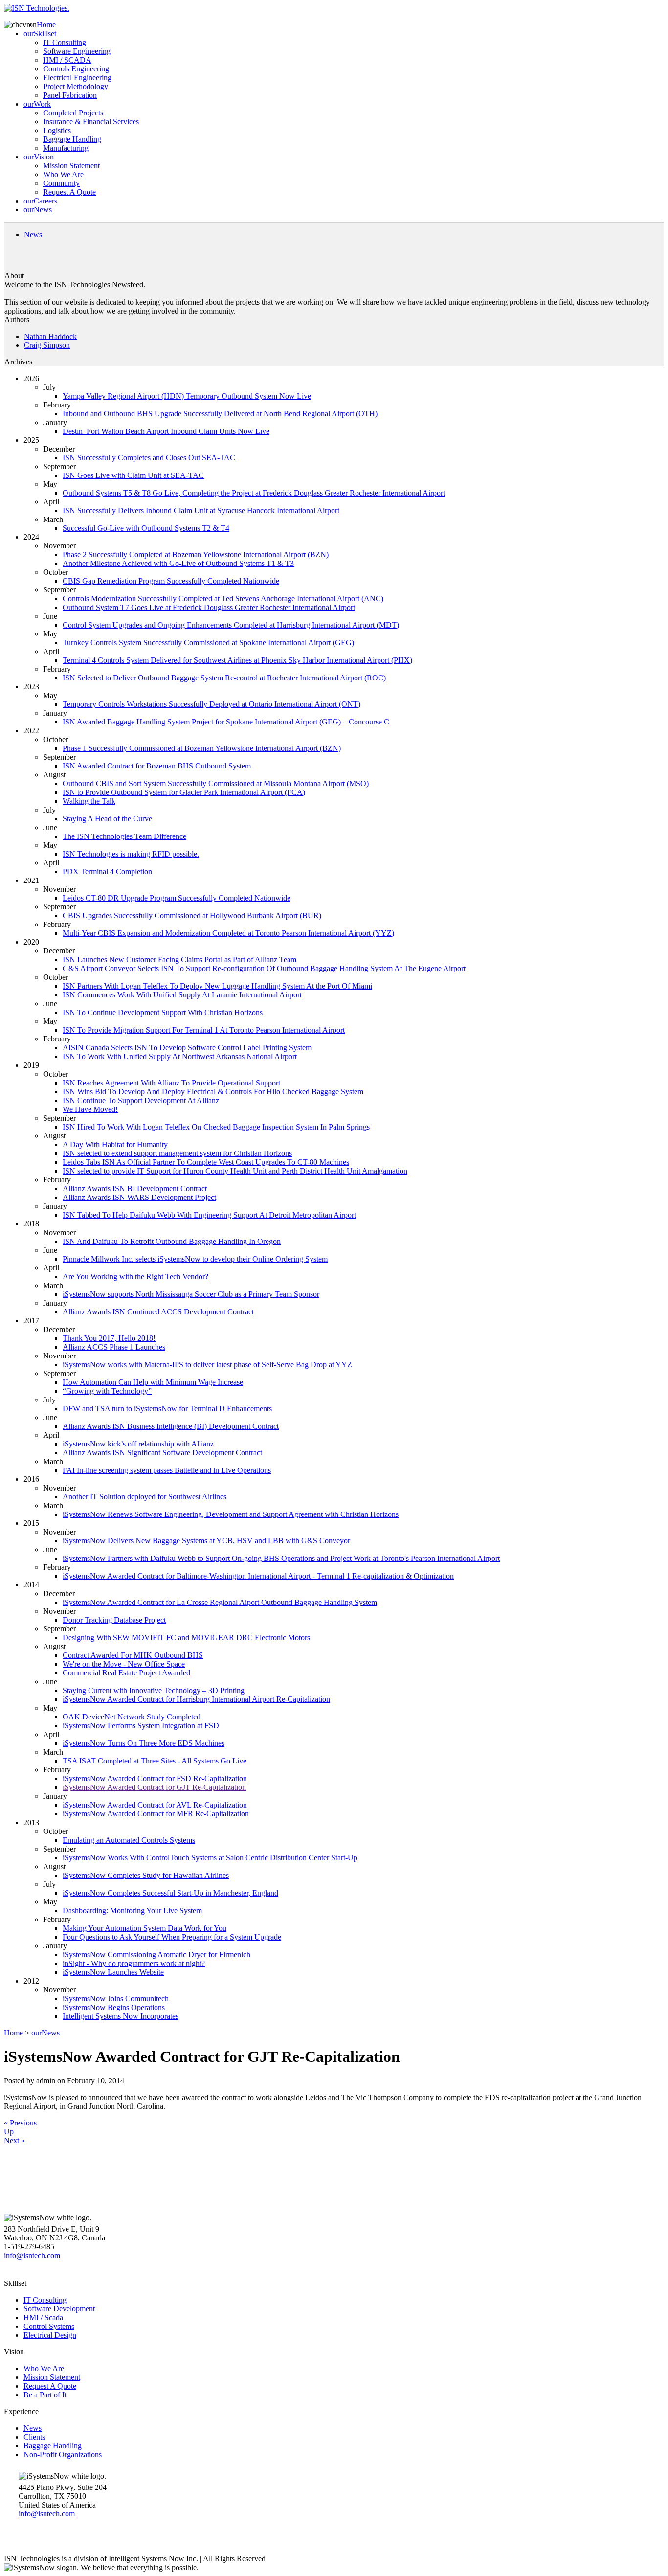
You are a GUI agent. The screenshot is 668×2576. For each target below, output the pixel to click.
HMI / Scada (43, 2317)
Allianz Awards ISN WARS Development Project (139, 1197)
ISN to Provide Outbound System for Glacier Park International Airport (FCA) (184, 792)
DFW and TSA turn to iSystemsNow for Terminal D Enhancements (167, 1409)
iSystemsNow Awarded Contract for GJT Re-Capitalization (154, 1787)
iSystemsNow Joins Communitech (116, 1999)
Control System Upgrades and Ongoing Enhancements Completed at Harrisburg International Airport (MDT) (231, 625)
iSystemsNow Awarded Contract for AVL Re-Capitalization (155, 1805)
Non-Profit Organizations (63, 2454)
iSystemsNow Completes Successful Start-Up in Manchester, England (170, 1893)
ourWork (37, 104)
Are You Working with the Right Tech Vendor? (135, 1277)
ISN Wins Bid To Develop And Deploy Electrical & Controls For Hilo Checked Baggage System (213, 1092)
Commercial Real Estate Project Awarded (126, 1673)
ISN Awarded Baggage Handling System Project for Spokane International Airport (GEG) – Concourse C (226, 722)
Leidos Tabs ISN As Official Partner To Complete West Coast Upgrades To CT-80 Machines (206, 1162)
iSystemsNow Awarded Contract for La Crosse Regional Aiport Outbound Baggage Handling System (220, 1602)
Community (61, 183)
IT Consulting (65, 42)
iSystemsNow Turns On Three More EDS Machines (144, 1743)
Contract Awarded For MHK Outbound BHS (133, 1655)
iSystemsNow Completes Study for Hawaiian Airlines (146, 1875)
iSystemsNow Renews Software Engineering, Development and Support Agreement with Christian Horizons (231, 1514)
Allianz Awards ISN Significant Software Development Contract (162, 1453)
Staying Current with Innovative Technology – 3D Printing (154, 1690)
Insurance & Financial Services (91, 122)
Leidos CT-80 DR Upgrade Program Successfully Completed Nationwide (177, 898)
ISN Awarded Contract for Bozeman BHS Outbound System (157, 766)
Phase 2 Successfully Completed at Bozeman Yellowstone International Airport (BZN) (196, 554)
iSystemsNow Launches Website (113, 1972)
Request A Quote (69, 192)
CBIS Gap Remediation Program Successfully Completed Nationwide (171, 581)
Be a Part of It (45, 2395)
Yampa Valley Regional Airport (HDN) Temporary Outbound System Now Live (187, 396)
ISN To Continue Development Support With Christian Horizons (163, 1012)
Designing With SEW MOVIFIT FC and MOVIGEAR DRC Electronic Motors (186, 1638)
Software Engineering (77, 51)
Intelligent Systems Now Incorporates (121, 2016)
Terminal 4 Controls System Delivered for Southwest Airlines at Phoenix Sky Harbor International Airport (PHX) (237, 660)
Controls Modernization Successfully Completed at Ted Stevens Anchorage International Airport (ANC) (223, 599)
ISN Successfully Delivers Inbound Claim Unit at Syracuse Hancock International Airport (201, 510)
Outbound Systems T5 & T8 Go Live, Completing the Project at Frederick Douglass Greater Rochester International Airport (254, 493)
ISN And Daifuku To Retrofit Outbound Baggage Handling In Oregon (172, 1241)
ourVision (39, 157)
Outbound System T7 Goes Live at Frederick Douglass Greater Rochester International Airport (209, 607)
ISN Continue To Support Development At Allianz (141, 1100)
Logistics (57, 130)
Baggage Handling (72, 139)
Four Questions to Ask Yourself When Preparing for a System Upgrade (172, 1937)
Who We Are (63, 174)
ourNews (38, 210)
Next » (14, 2140)
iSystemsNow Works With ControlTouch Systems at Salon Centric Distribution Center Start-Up (210, 1858)
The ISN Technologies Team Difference (124, 836)
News (33, 235)
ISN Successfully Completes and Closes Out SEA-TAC (149, 458)
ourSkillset (40, 34)
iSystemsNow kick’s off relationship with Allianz (138, 1444)
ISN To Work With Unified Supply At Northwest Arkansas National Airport (180, 1056)
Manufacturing (66, 148)
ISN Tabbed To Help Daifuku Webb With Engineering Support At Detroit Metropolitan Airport (209, 1215)
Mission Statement (71, 166)
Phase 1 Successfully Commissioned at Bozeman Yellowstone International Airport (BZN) (202, 748)
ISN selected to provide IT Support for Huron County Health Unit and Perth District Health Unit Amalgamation (235, 1171)
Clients (34, 2437)
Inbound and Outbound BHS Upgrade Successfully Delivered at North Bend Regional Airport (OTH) (220, 414)
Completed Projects (73, 113)
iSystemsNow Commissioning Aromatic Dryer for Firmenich (156, 1955)
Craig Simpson (47, 345)
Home (46, 25)
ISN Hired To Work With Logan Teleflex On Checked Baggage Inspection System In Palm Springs (216, 1127)
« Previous (20, 2123)
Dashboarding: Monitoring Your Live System (132, 1910)
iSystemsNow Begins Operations (114, 2007)
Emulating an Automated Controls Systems (129, 1840)
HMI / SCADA (67, 60)
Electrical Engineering (77, 78)
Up (9, 2132)
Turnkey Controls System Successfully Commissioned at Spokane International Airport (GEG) (208, 643)
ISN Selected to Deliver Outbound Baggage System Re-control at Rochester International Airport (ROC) (224, 678)
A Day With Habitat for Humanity (115, 1144)
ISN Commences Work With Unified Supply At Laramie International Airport (182, 995)
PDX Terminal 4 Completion (107, 871)
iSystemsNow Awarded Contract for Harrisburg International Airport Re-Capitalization (196, 1699)
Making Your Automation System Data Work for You (145, 1928)
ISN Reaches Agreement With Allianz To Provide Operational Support (171, 1083)
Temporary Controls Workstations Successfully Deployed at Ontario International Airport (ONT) (212, 704)
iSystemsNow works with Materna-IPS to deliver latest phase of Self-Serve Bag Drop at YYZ (207, 1365)
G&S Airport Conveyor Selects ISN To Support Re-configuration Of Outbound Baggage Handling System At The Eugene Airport (264, 968)
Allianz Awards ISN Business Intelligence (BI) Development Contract (171, 1426)
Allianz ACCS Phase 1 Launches (114, 1347)
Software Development (59, 2309)
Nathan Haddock (50, 336)
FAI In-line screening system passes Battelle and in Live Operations (167, 1470)
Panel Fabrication (70, 95)
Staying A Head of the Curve (107, 819)
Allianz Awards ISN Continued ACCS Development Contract (158, 1312)
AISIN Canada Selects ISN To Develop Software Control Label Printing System (187, 1048)
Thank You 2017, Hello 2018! (109, 1338)
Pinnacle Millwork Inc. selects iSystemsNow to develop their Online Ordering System (195, 1259)
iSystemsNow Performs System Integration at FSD (141, 1726)
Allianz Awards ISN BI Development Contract (135, 1188)
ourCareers (40, 201)
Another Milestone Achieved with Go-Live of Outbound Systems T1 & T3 (178, 563)
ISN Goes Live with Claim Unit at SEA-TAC (133, 475)
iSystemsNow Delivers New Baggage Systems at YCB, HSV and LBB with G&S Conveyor (206, 1541)
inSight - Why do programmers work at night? (134, 1963)
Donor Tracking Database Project (114, 1620)
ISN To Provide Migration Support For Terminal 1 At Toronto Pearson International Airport (204, 1030)
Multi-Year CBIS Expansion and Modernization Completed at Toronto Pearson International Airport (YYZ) (228, 933)
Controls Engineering (76, 69)
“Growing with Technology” (107, 1391)
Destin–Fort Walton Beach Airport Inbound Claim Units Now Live (166, 431)
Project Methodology (76, 86)
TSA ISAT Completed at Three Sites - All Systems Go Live (155, 1761)
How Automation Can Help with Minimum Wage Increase (153, 1382)
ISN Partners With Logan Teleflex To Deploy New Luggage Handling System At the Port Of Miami (217, 986)
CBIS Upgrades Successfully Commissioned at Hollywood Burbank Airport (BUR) (192, 915)
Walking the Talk (89, 801)
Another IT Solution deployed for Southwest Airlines (145, 1497)
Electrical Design (50, 2335)
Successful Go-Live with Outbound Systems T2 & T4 (146, 528)
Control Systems (49, 2326)
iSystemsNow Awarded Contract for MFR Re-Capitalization (156, 1814)
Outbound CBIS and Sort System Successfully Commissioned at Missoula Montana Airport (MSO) (216, 783)
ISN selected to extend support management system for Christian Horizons (177, 1153)
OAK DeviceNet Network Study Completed (132, 1717)
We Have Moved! (90, 1109)
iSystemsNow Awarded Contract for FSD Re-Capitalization (155, 1778)
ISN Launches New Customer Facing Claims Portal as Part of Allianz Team (179, 960)
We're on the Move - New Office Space (124, 1664)
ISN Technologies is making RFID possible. (131, 854)
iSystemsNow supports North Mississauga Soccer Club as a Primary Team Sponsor (191, 1294)
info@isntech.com (32, 2255)
